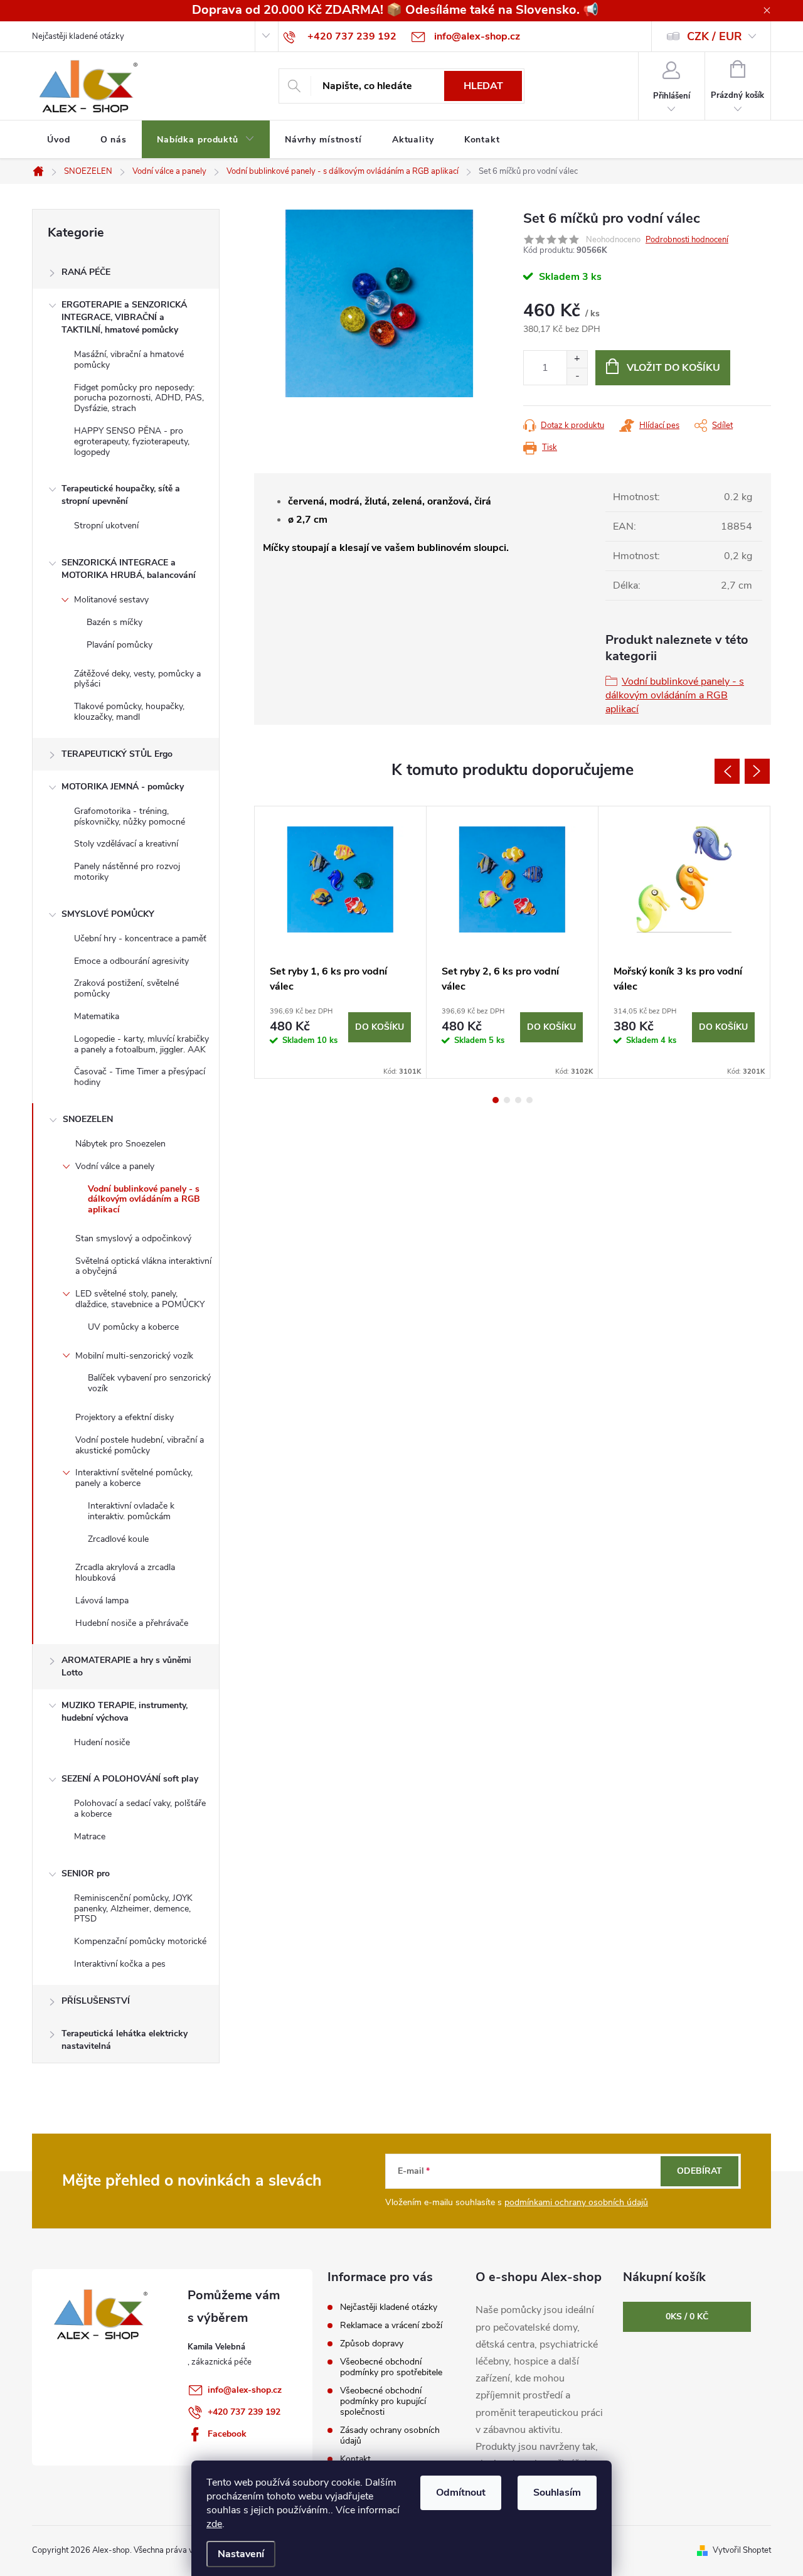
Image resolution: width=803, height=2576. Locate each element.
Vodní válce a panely (115, 1166)
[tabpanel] (341, 942)
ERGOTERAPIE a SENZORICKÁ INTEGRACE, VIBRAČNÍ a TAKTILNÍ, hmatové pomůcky (124, 317)
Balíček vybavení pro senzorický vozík (149, 1383)
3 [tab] (518, 1100)
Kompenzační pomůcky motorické (140, 1941)
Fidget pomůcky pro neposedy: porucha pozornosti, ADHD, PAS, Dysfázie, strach (139, 398)
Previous (727, 771)
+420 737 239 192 (244, 2412)
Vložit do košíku (673, 368)
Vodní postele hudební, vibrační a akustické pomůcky (140, 1445)
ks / (687, 2317)
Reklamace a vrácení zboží (391, 2325)
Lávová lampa (102, 1601)
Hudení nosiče (102, 1742)
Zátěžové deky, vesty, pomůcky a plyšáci (137, 679)
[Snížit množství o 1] (577, 376)
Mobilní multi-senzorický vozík (134, 1356)
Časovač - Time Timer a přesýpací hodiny (140, 1077)
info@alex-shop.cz (245, 2390)
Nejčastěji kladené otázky (78, 36)
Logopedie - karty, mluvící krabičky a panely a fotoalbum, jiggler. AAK (141, 1044)
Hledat (483, 86)
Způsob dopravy (372, 2344)
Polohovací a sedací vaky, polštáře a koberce (140, 1809)
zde (214, 2524)
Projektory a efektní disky (125, 1417)
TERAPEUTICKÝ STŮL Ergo (117, 754)
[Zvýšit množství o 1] (577, 359)
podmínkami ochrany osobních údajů (576, 2202)
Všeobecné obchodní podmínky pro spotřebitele (391, 2367)
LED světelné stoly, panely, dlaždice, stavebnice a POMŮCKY (140, 1299)
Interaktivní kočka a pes (120, 1964)
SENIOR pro (86, 1873)
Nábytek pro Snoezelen (120, 1144)
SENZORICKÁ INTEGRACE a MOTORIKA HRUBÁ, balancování (129, 569)
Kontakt (355, 2459)
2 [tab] (507, 1100)
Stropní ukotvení (106, 526)
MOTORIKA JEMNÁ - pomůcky (123, 787)
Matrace (90, 1836)
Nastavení (241, 2554)
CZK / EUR (715, 36)
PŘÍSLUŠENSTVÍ (96, 2001)
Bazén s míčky (114, 622)
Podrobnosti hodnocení (687, 240)
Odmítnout (461, 2493)
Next (757, 771)
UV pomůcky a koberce (133, 1327)
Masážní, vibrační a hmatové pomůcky (129, 360)
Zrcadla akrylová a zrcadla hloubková (125, 1573)
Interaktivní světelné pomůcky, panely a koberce (134, 1478)
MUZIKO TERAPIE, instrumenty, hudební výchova (125, 1712)
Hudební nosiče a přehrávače (132, 1623)
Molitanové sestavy (111, 600)
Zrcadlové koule (118, 1539)
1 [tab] (496, 1100)
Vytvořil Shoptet (742, 2550)
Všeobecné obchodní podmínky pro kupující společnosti (383, 2401)
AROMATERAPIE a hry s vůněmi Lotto (126, 1666)
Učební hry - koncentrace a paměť (140, 938)
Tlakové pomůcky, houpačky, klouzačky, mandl (129, 712)
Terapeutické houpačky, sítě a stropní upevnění (121, 495)
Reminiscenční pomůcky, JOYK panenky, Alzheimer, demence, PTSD (133, 1909)
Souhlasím (557, 2493)
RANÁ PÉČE (86, 272)
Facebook (227, 2434)
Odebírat (699, 2171)
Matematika (97, 1016)
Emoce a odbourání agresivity (131, 961)
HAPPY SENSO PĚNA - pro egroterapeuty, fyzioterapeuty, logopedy (132, 441)
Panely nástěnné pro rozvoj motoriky (127, 872)
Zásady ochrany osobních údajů (390, 2435)
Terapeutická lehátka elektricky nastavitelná (125, 2040)
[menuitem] (59, 140)
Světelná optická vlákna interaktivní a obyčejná (143, 1266)
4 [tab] (529, 1100)
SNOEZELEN (88, 1119)
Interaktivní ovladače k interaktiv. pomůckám (131, 1511)
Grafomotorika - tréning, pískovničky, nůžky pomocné (130, 816)
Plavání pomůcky (120, 645)
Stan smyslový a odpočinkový (133, 1238)
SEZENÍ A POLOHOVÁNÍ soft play (130, 1779)
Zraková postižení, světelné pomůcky (126, 988)
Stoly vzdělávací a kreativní (126, 844)
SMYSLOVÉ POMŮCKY (108, 914)
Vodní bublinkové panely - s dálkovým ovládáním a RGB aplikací (144, 1200)
